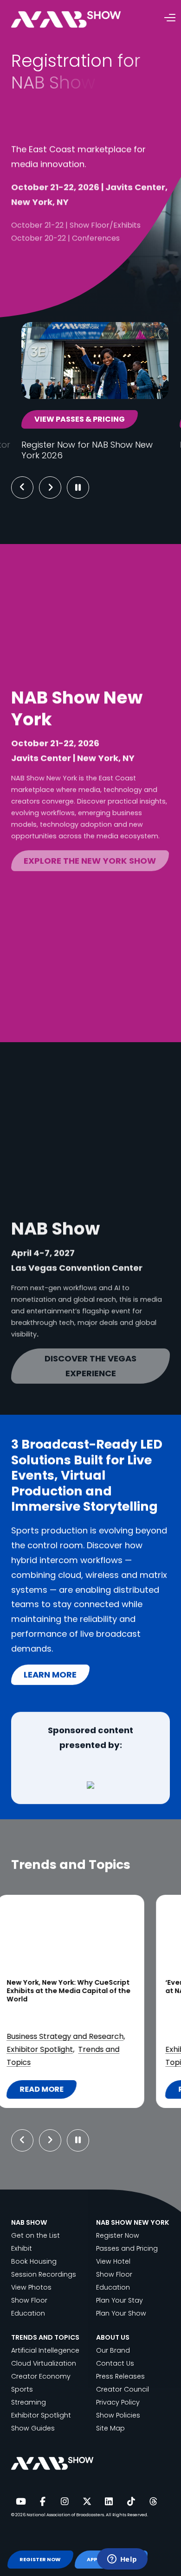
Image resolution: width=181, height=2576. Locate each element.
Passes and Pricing (127, 2248)
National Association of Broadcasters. (66, 2515)
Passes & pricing (62, 289)
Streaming (45, 2062)
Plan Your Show (121, 2313)
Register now (56, 257)
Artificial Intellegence (45, 2350)
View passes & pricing (80, 419)
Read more (65, 2091)
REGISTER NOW (40, 2560)
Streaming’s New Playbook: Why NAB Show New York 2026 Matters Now (90, 1987)
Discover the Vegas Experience (90, 1361)
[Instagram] (65, 2502)
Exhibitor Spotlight (41, 2415)
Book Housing (34, 2261)
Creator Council (123, 2389)
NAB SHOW (29, 2222)
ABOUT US (113, 2337)
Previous (22, 487)
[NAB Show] (80, 20)
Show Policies (118, 2415)
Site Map (110, 2428)
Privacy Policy (118, 2402)
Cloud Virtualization (44, 2363)
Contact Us (115, 2363)
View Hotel (113, 2261)
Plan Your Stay (120, 2300)
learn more (50, 1674)
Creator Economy (41, 2376)
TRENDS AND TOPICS (45, 2337)
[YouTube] (20, 2502)
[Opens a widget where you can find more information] (122, 2560)
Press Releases (120, 2376)
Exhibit (22, 2248)
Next (57, 487)
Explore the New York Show (90, 856)
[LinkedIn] (109, 2502)
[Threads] (153, 2502)
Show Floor (29, 2300)
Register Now (118, 2235)
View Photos (31, 2287)
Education (28, 2313)
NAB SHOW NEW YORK (133, 2222)
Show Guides (33, 2428)
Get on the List (36, 2235)
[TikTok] (131, 2502)
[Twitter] (87, 2502)
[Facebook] (43, 2502)
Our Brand (113, 2350)
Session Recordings (44, 2274)
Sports (22, 2389)
